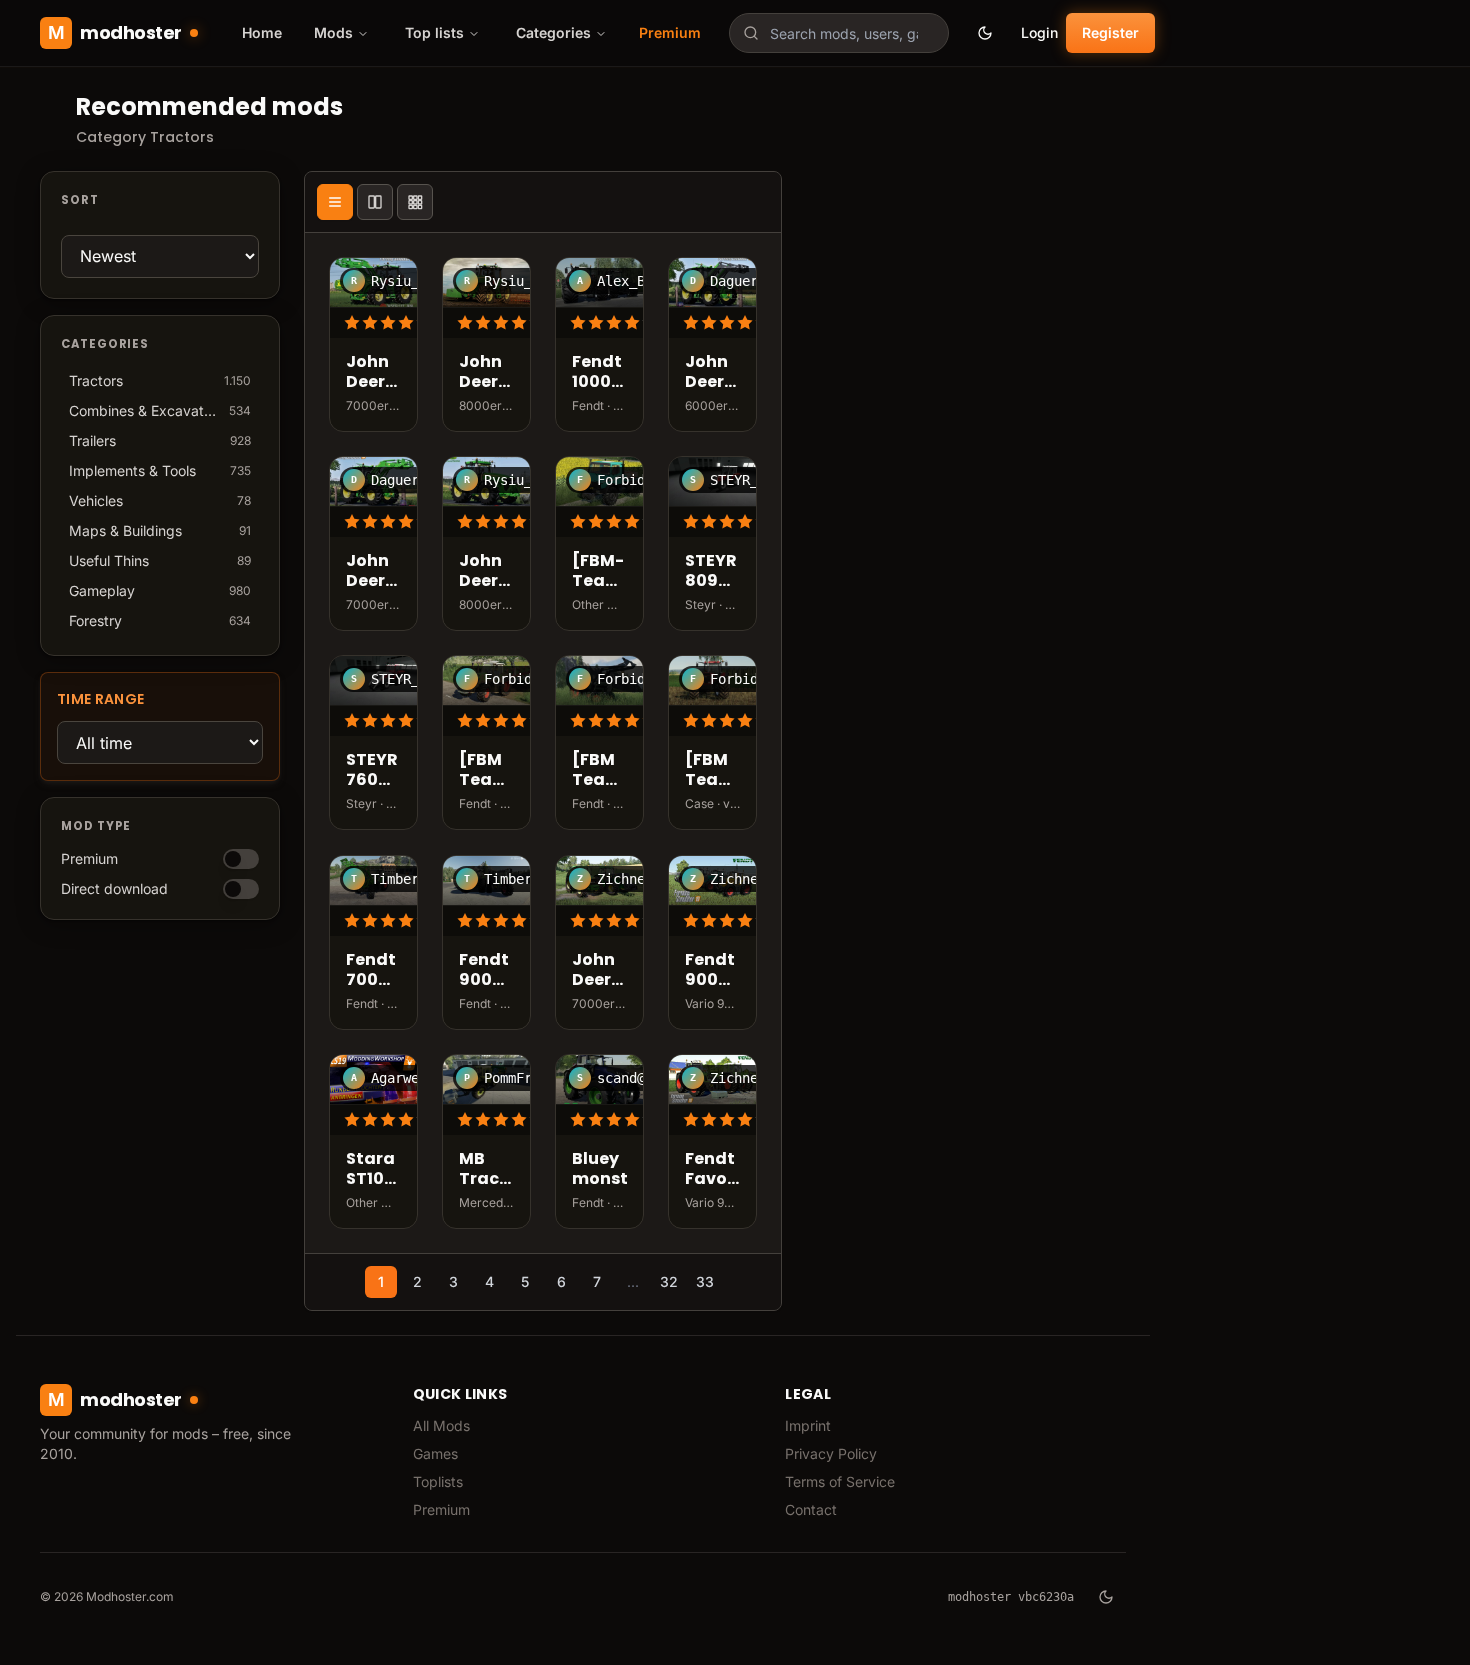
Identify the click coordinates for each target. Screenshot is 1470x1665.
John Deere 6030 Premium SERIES (712, 373)
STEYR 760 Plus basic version (373, 771)
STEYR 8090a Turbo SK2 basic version (712, 572)
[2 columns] (375, 202)
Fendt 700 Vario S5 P (371, 970)
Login (1039, 32)
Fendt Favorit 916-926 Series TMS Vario (712, 1169)
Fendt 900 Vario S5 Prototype (486, 970)
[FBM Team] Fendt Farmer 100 (599, 771)
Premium (670, 32)
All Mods (441, 1425)
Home (262, 32)
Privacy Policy (831, 1453)
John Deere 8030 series (484, 373)
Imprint (808, 1425)
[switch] (241, 859)
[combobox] (839, 33)
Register (1110, 32)
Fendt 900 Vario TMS (710, 970)
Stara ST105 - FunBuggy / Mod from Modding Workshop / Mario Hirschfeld (373, 1169)
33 (705, 1281)
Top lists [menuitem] (434, 32)
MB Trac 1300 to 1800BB (486, 1169)
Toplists (438, 1481)
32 (669, 1281)
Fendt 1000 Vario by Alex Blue (597, 373)
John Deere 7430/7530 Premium (373, 572)
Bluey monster (599, 1169)
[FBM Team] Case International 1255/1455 (712, 771)
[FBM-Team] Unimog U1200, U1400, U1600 (599, 572)
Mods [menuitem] (333, 32)
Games (435, 1453)
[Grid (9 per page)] (415, 202)
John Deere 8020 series (484, 572)
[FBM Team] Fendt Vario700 (486, 771)
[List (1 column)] (335, 202)
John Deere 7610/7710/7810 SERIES (599, 970)
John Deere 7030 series (371, 373)
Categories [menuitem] (553, 32)
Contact (811, 1509)
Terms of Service (840, 1481)
